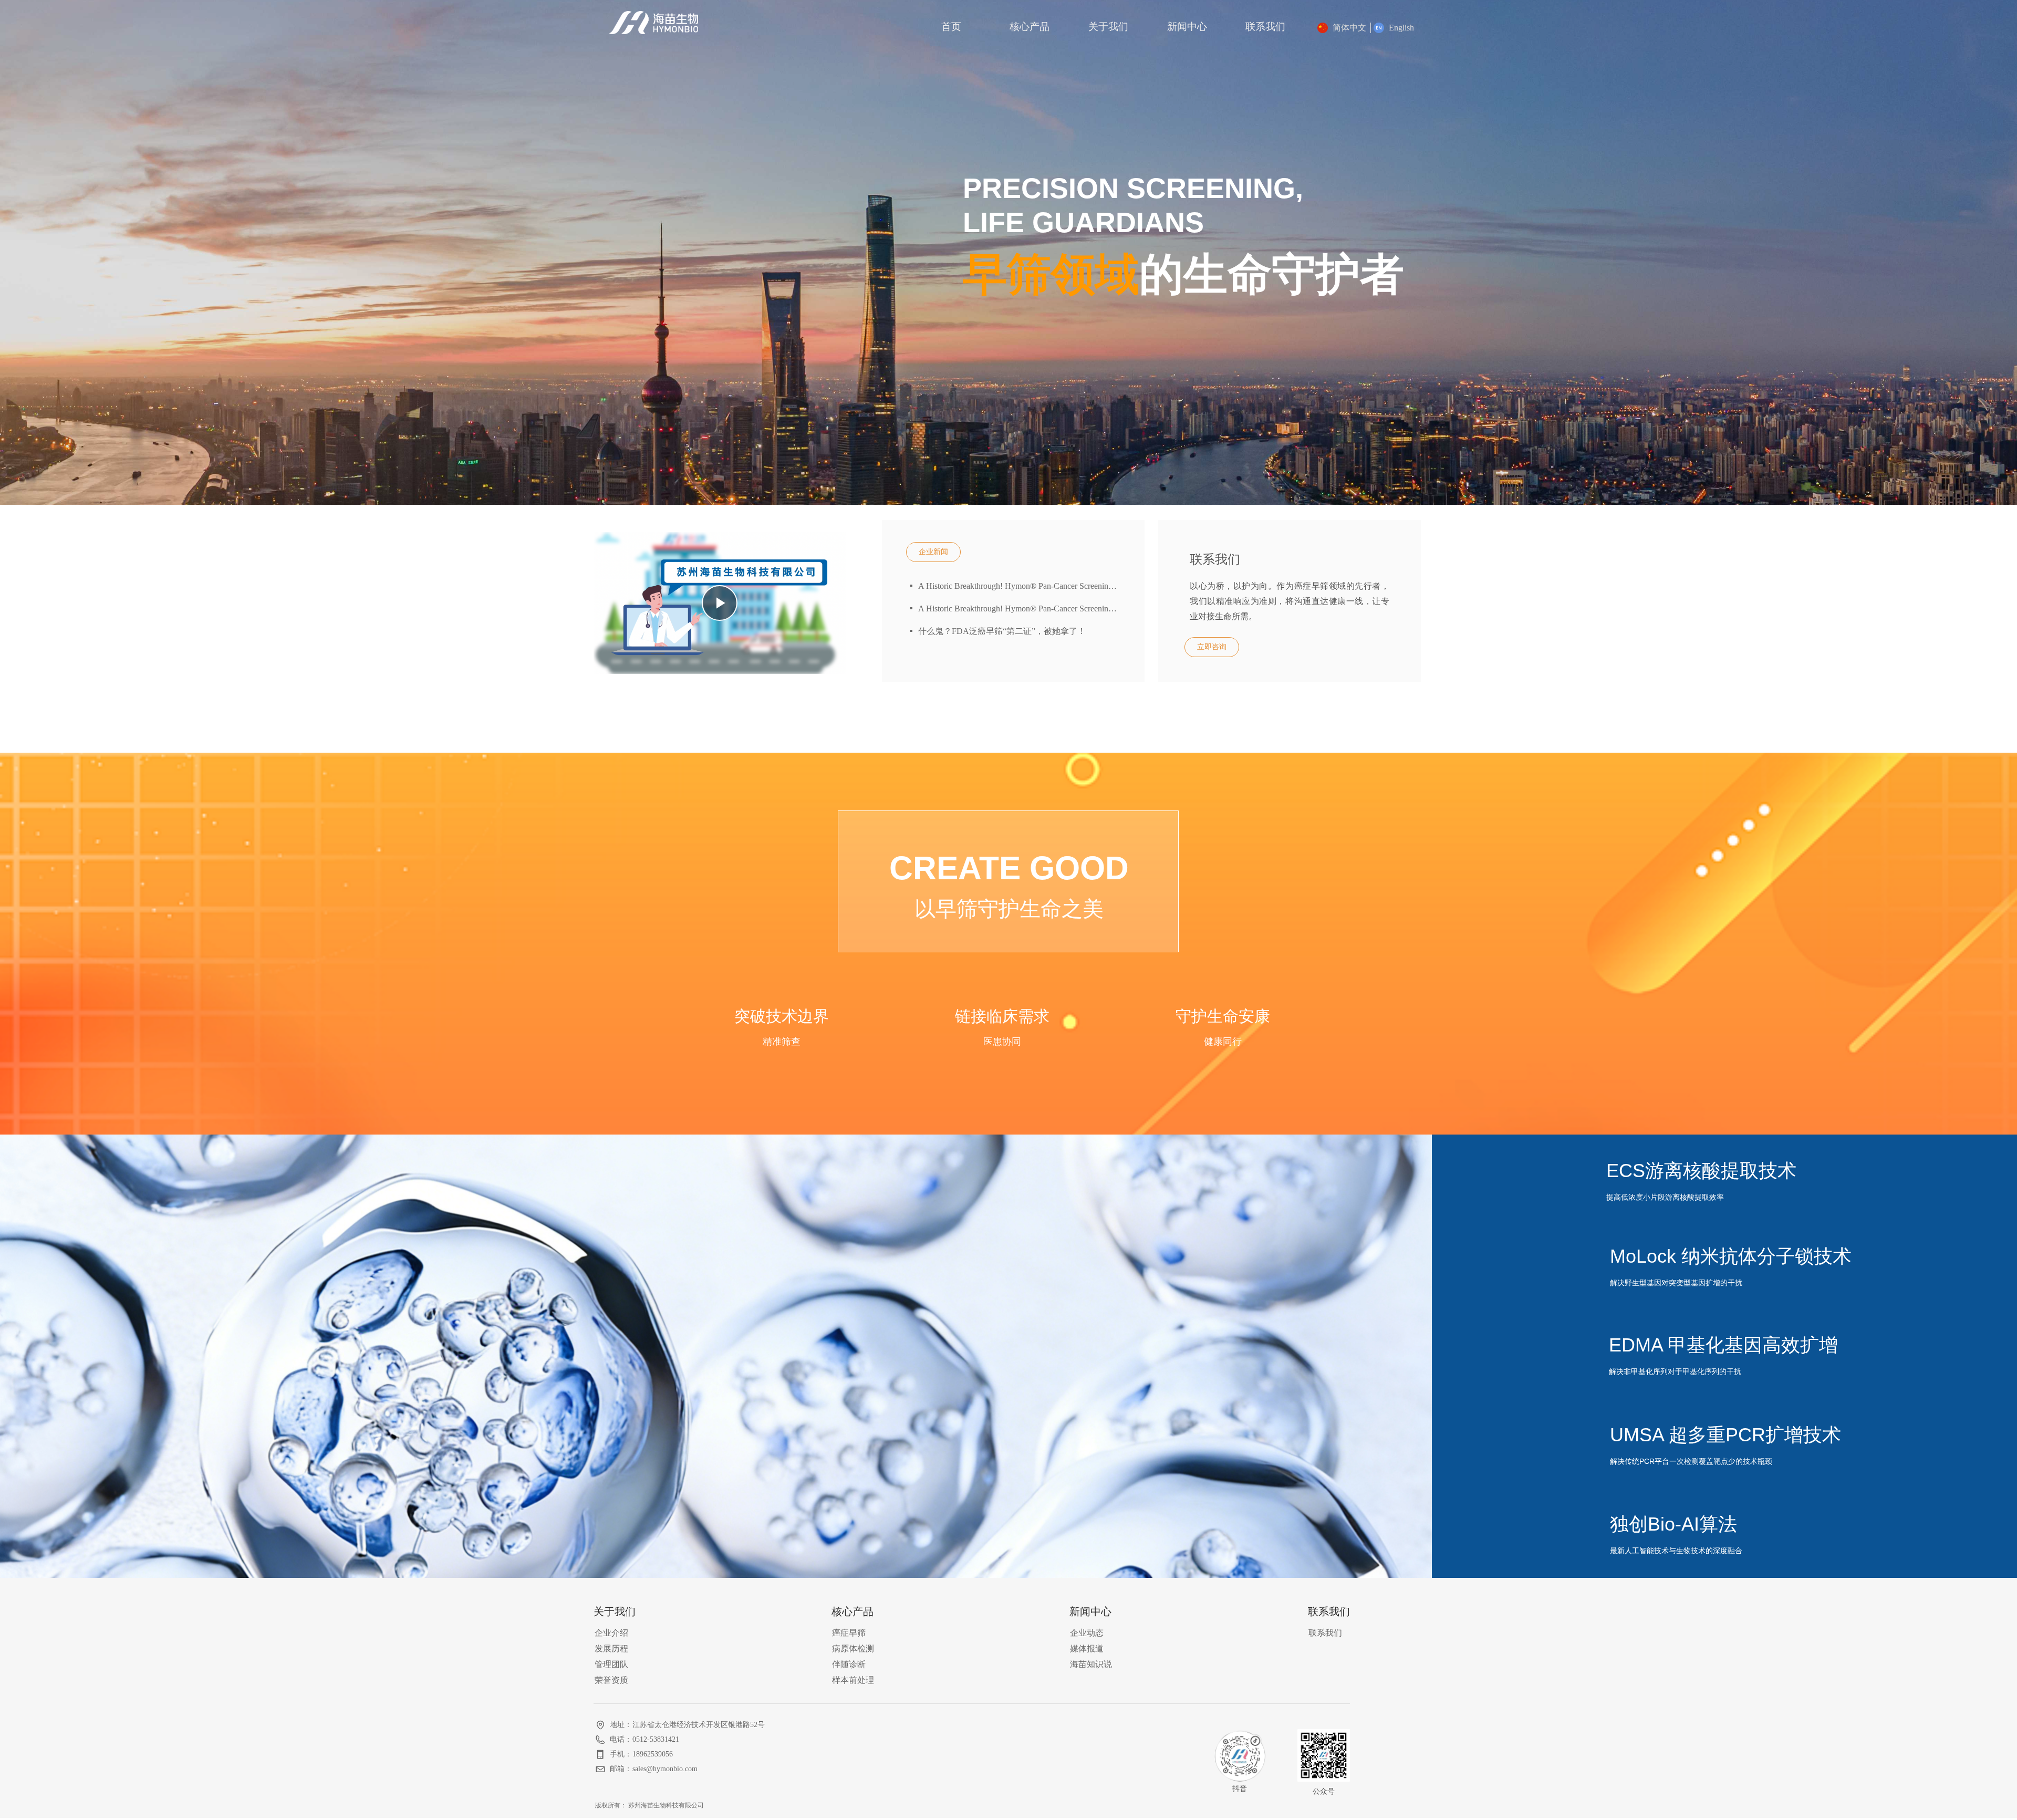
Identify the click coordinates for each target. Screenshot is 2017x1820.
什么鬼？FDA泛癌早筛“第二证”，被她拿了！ (1002, 631)
